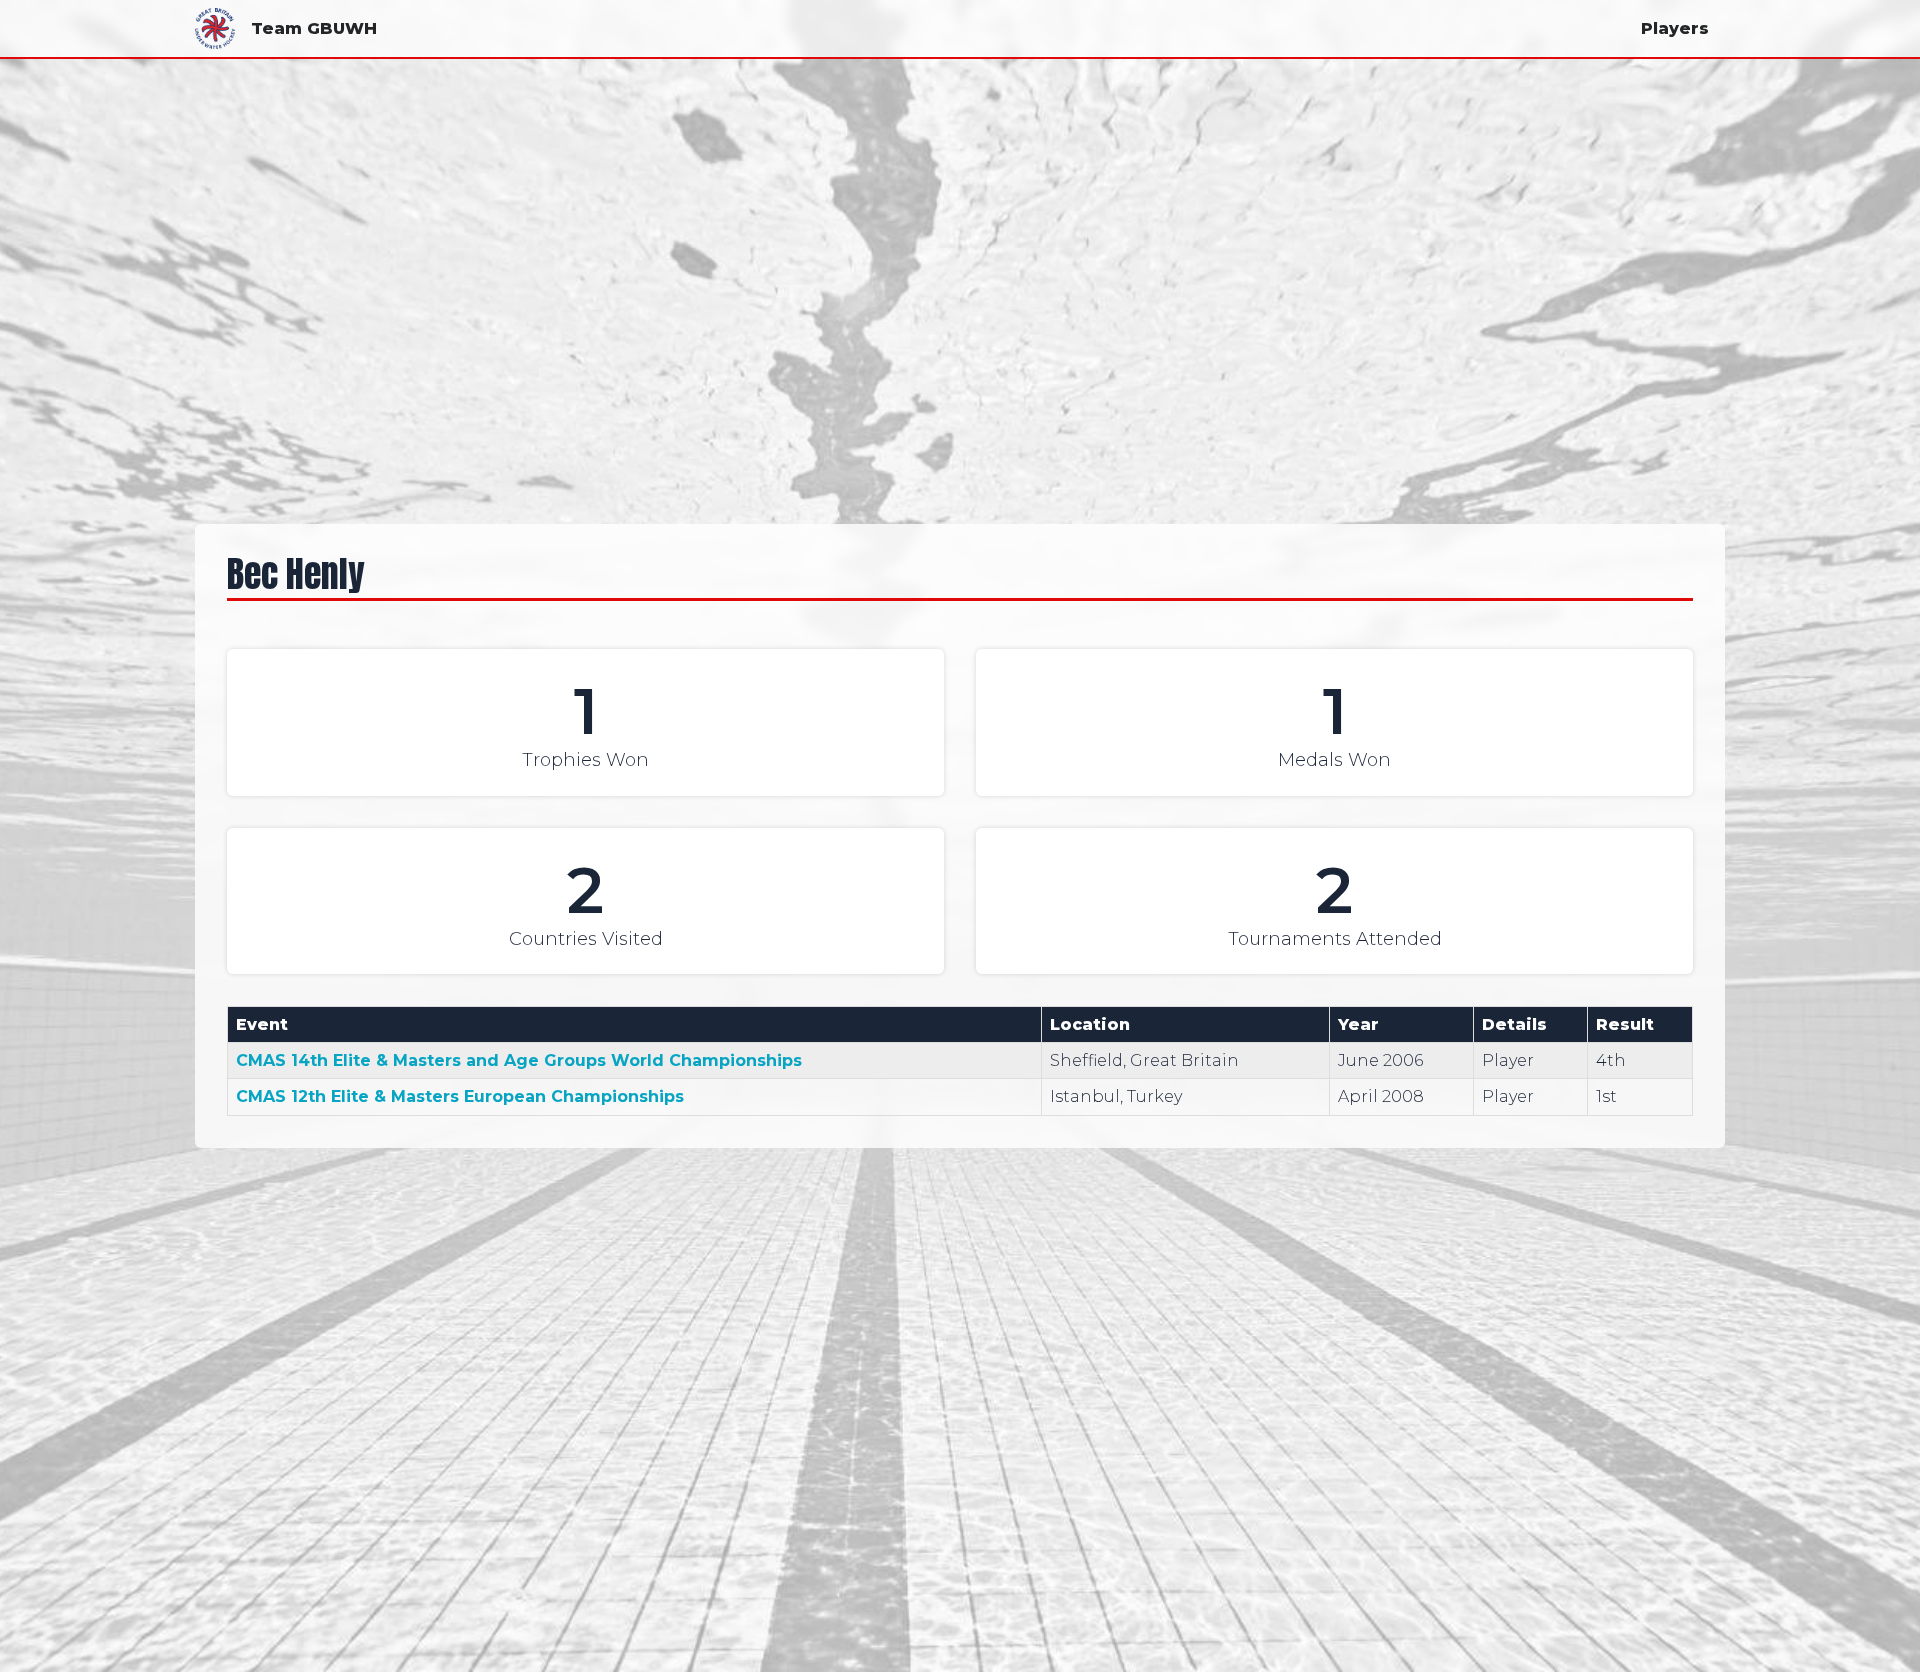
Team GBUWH (314, 28)
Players (1675, 28)
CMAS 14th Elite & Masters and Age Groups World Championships (519, 1060)
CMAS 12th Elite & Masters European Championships (460, 1096)
